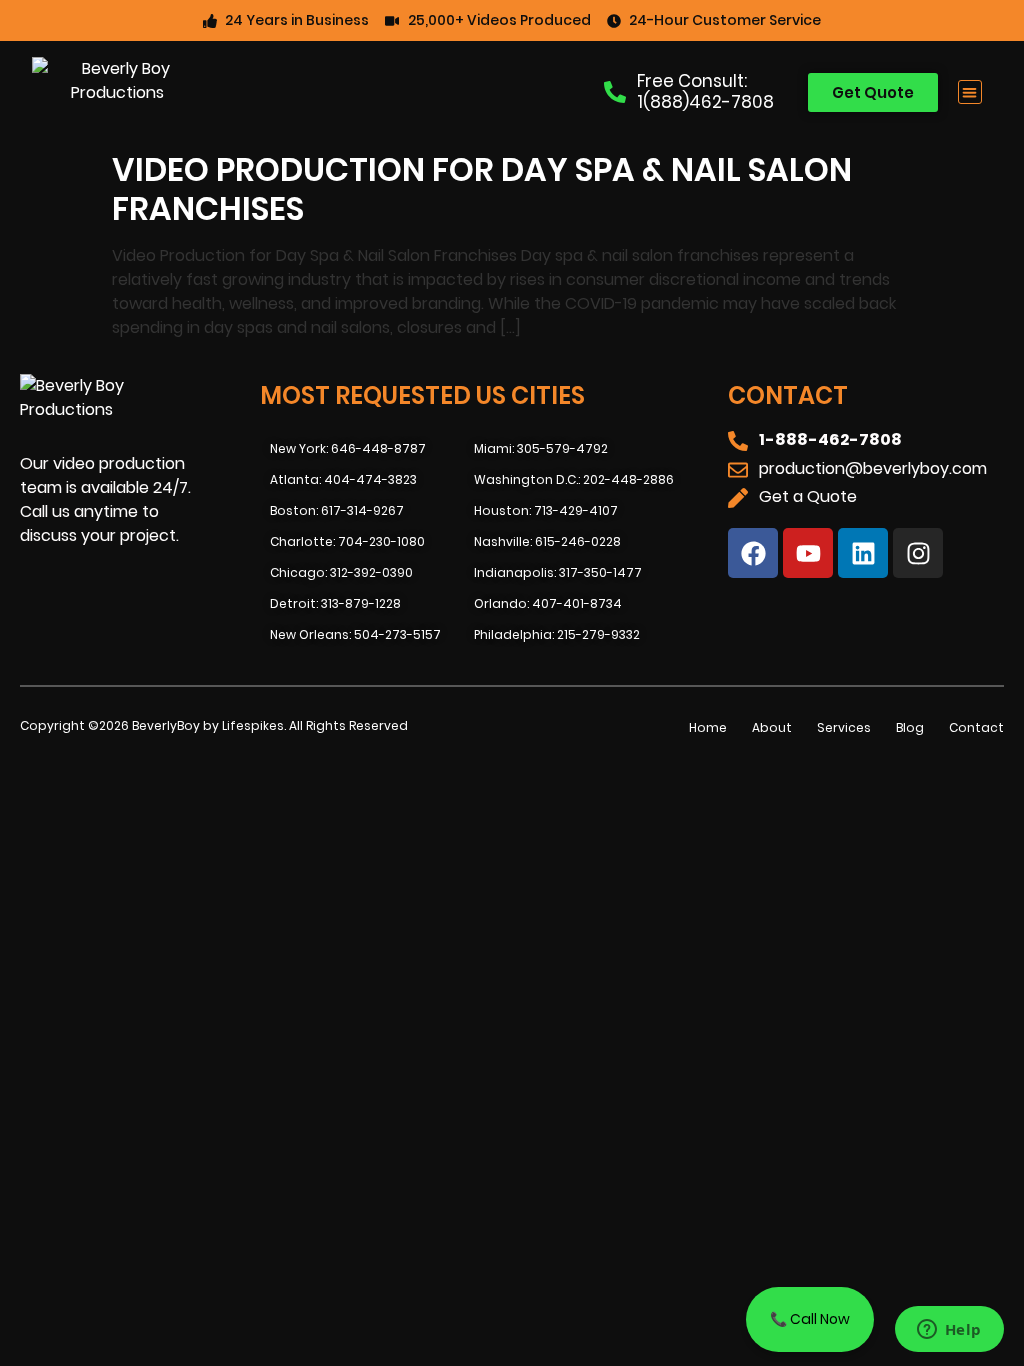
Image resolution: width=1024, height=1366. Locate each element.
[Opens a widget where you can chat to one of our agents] (949, 1331)
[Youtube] (808, 553)
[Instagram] (918, 553)
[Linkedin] (863, 553)
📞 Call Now (810, 1319)
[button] (970, 92)
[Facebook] (753, 553)
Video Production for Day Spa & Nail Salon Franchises (482, 188)
